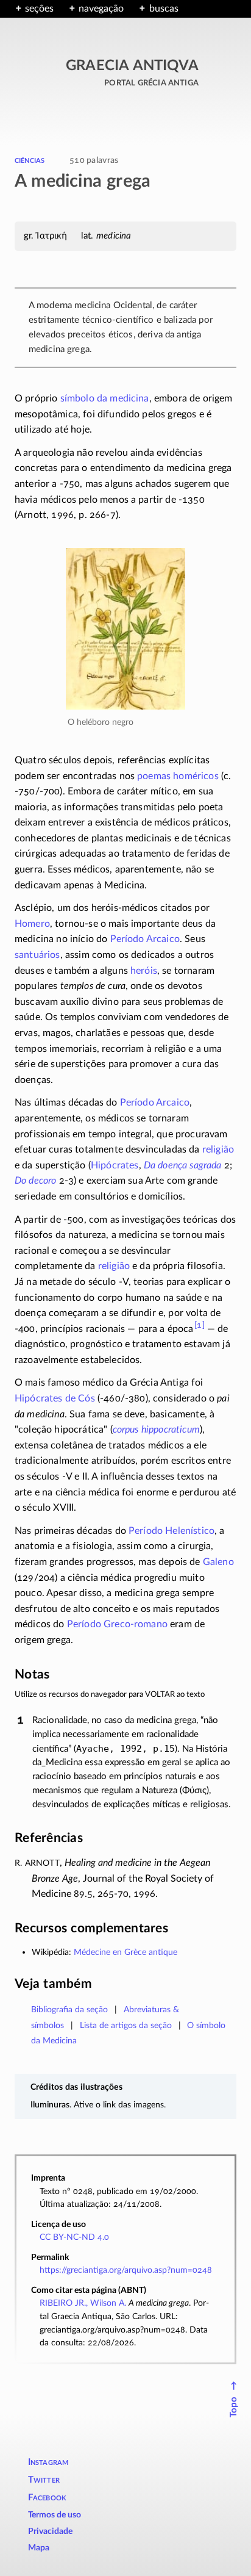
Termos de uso (55, 2515)
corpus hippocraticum (156, 1430)
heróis (144, 971)
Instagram (48, 2462)
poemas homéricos (178, 776)
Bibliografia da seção (69, 2009)
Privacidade (50, 2531)
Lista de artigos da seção (126, 2025)
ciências (30, 160)
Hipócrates (115, 1165)
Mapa (39, 2548)
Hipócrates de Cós (55, 1398)
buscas (164, 9)
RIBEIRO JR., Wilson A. (83, 2303)
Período (117, 1624)
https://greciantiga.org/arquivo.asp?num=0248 (126, 2270)
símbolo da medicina (105, 398)
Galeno (218, 1562)
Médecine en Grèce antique (125, 1952)
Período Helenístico (171, 1531)
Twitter (44, 2480)
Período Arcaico (145, 939)
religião (218, 1149)
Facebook (48, 2498)
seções (39, 9)
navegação (101, 9)
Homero (32, 924)
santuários (37, 955)
